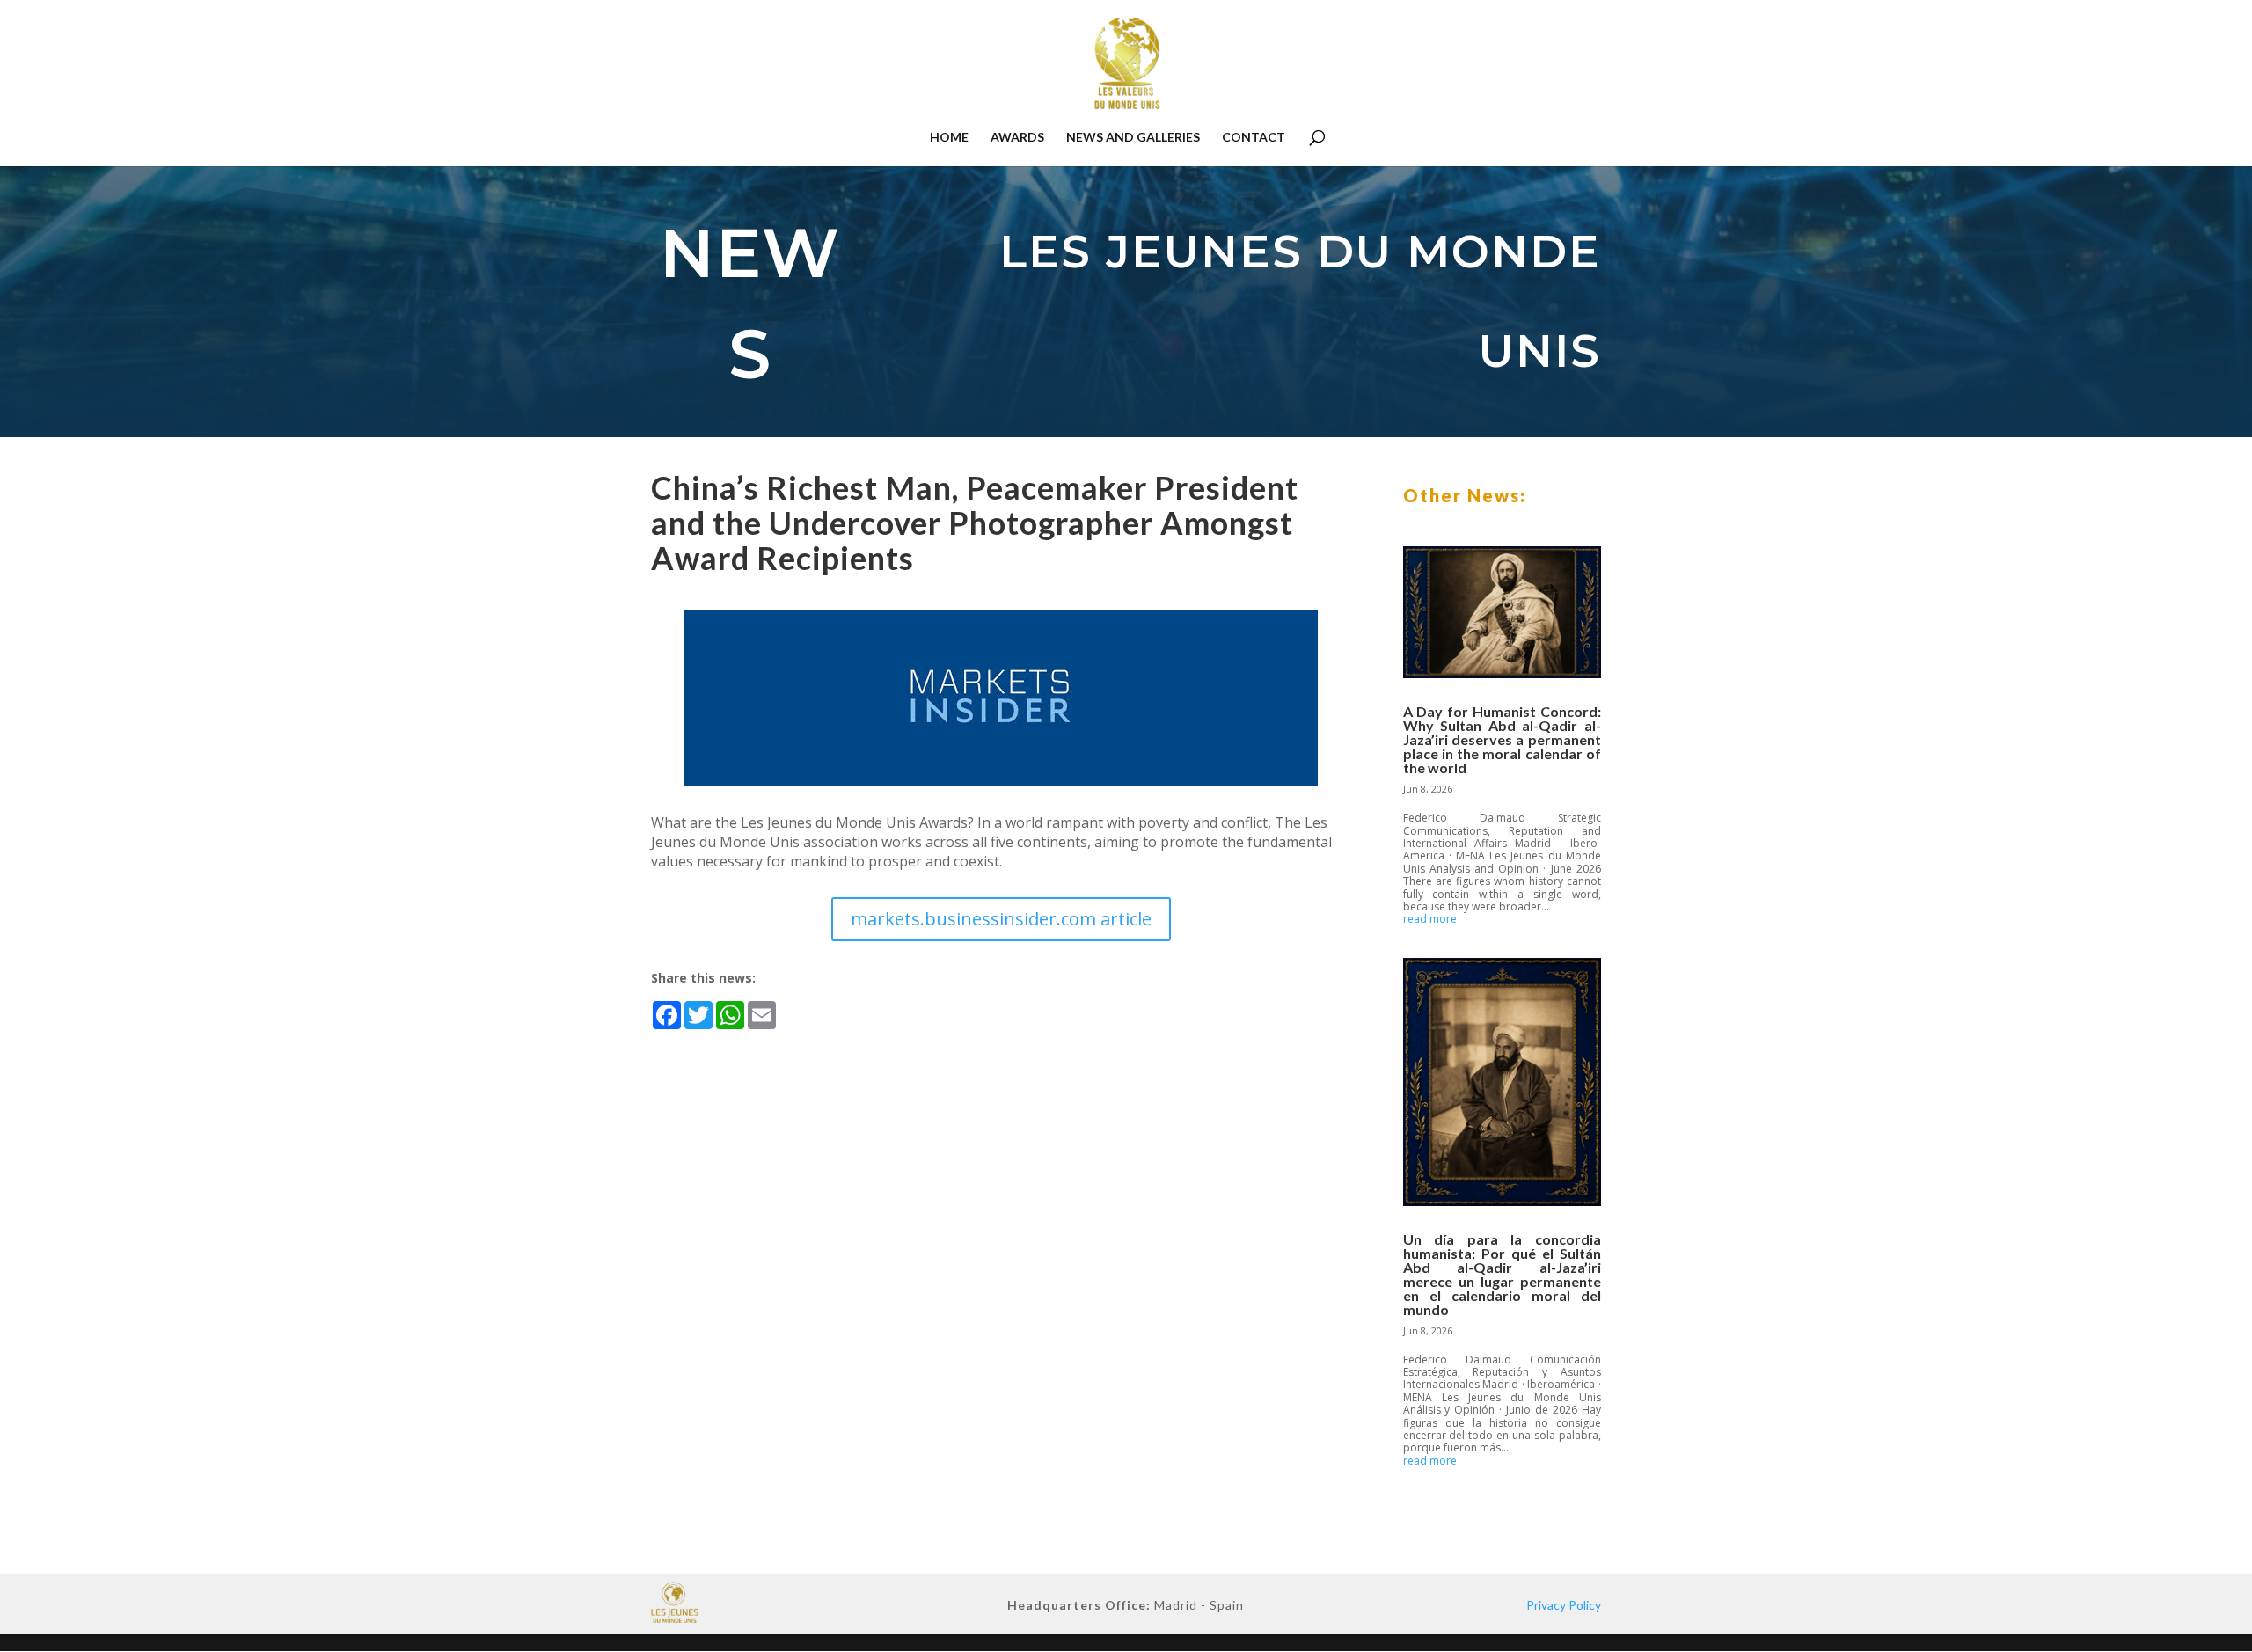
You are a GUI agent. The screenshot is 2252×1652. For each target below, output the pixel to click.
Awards (1017, 138)
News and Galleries (1133, 138)
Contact (1254, 138)
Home (949, 138)
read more (1430, 919)
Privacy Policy (1564, 1605)
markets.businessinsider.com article (1001, 919)
